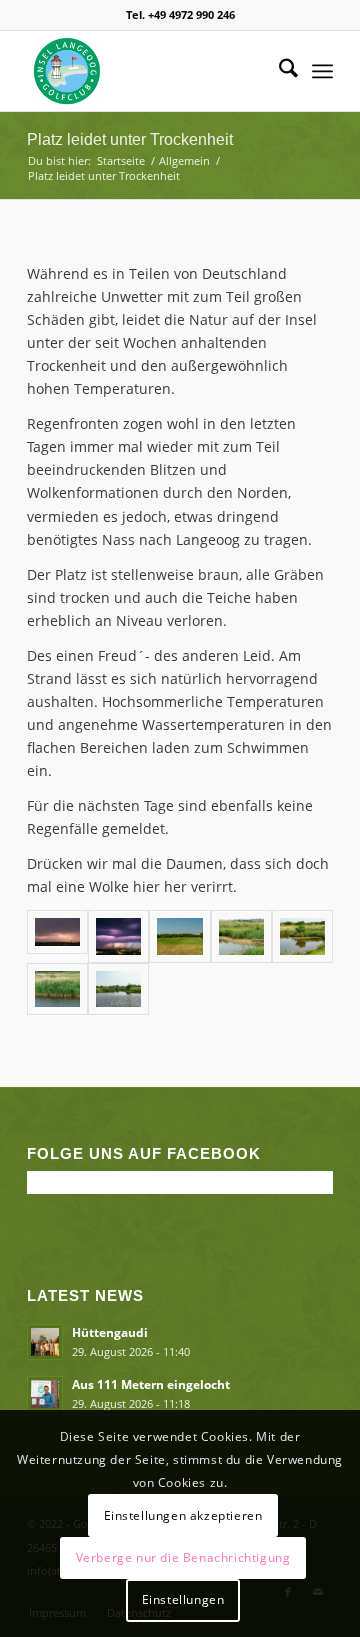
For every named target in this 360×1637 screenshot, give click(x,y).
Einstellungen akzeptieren (183, 1515)
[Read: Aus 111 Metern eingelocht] (45, 1394)
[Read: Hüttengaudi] (45, 1342)
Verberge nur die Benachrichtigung (183, 1557)
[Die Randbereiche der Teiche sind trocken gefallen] (241, 936)
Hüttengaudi (110, 1332)
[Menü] (322, 71)
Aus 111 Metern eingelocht (151, 1384)
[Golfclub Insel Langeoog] (149, 71)
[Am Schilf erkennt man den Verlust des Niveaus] (57, 989)
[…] (118, 989)
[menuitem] (278, 71)
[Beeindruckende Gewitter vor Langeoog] (57, 936)
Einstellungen (183, 1599)
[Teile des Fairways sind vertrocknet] (179, 936)
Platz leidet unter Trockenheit (130, 139)
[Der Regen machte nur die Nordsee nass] (118, 936)
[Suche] (278, 71)
